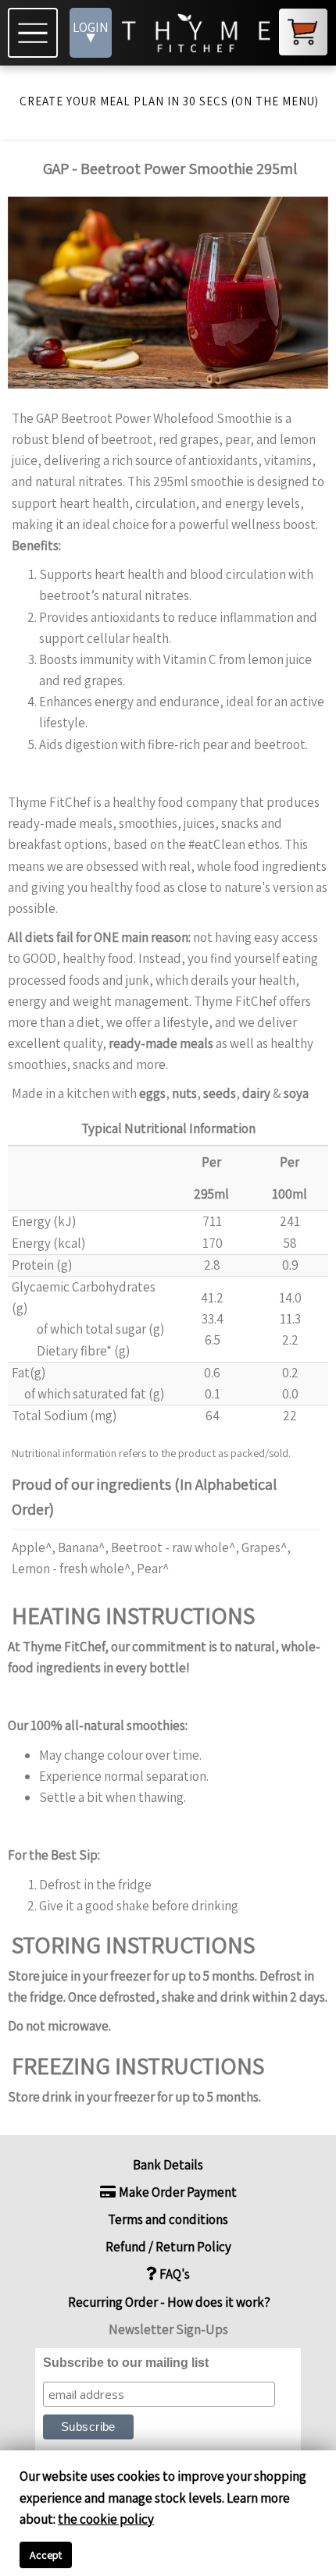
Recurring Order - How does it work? (168, 2302)
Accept (46, 2555)
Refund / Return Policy (168, 2247)
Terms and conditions (168, 2219)
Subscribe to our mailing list (126, 2363)
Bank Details (168, 2165)
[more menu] (35, 33)
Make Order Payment (177, 2192)
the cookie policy (106, 2519)
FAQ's (173, 2274)
